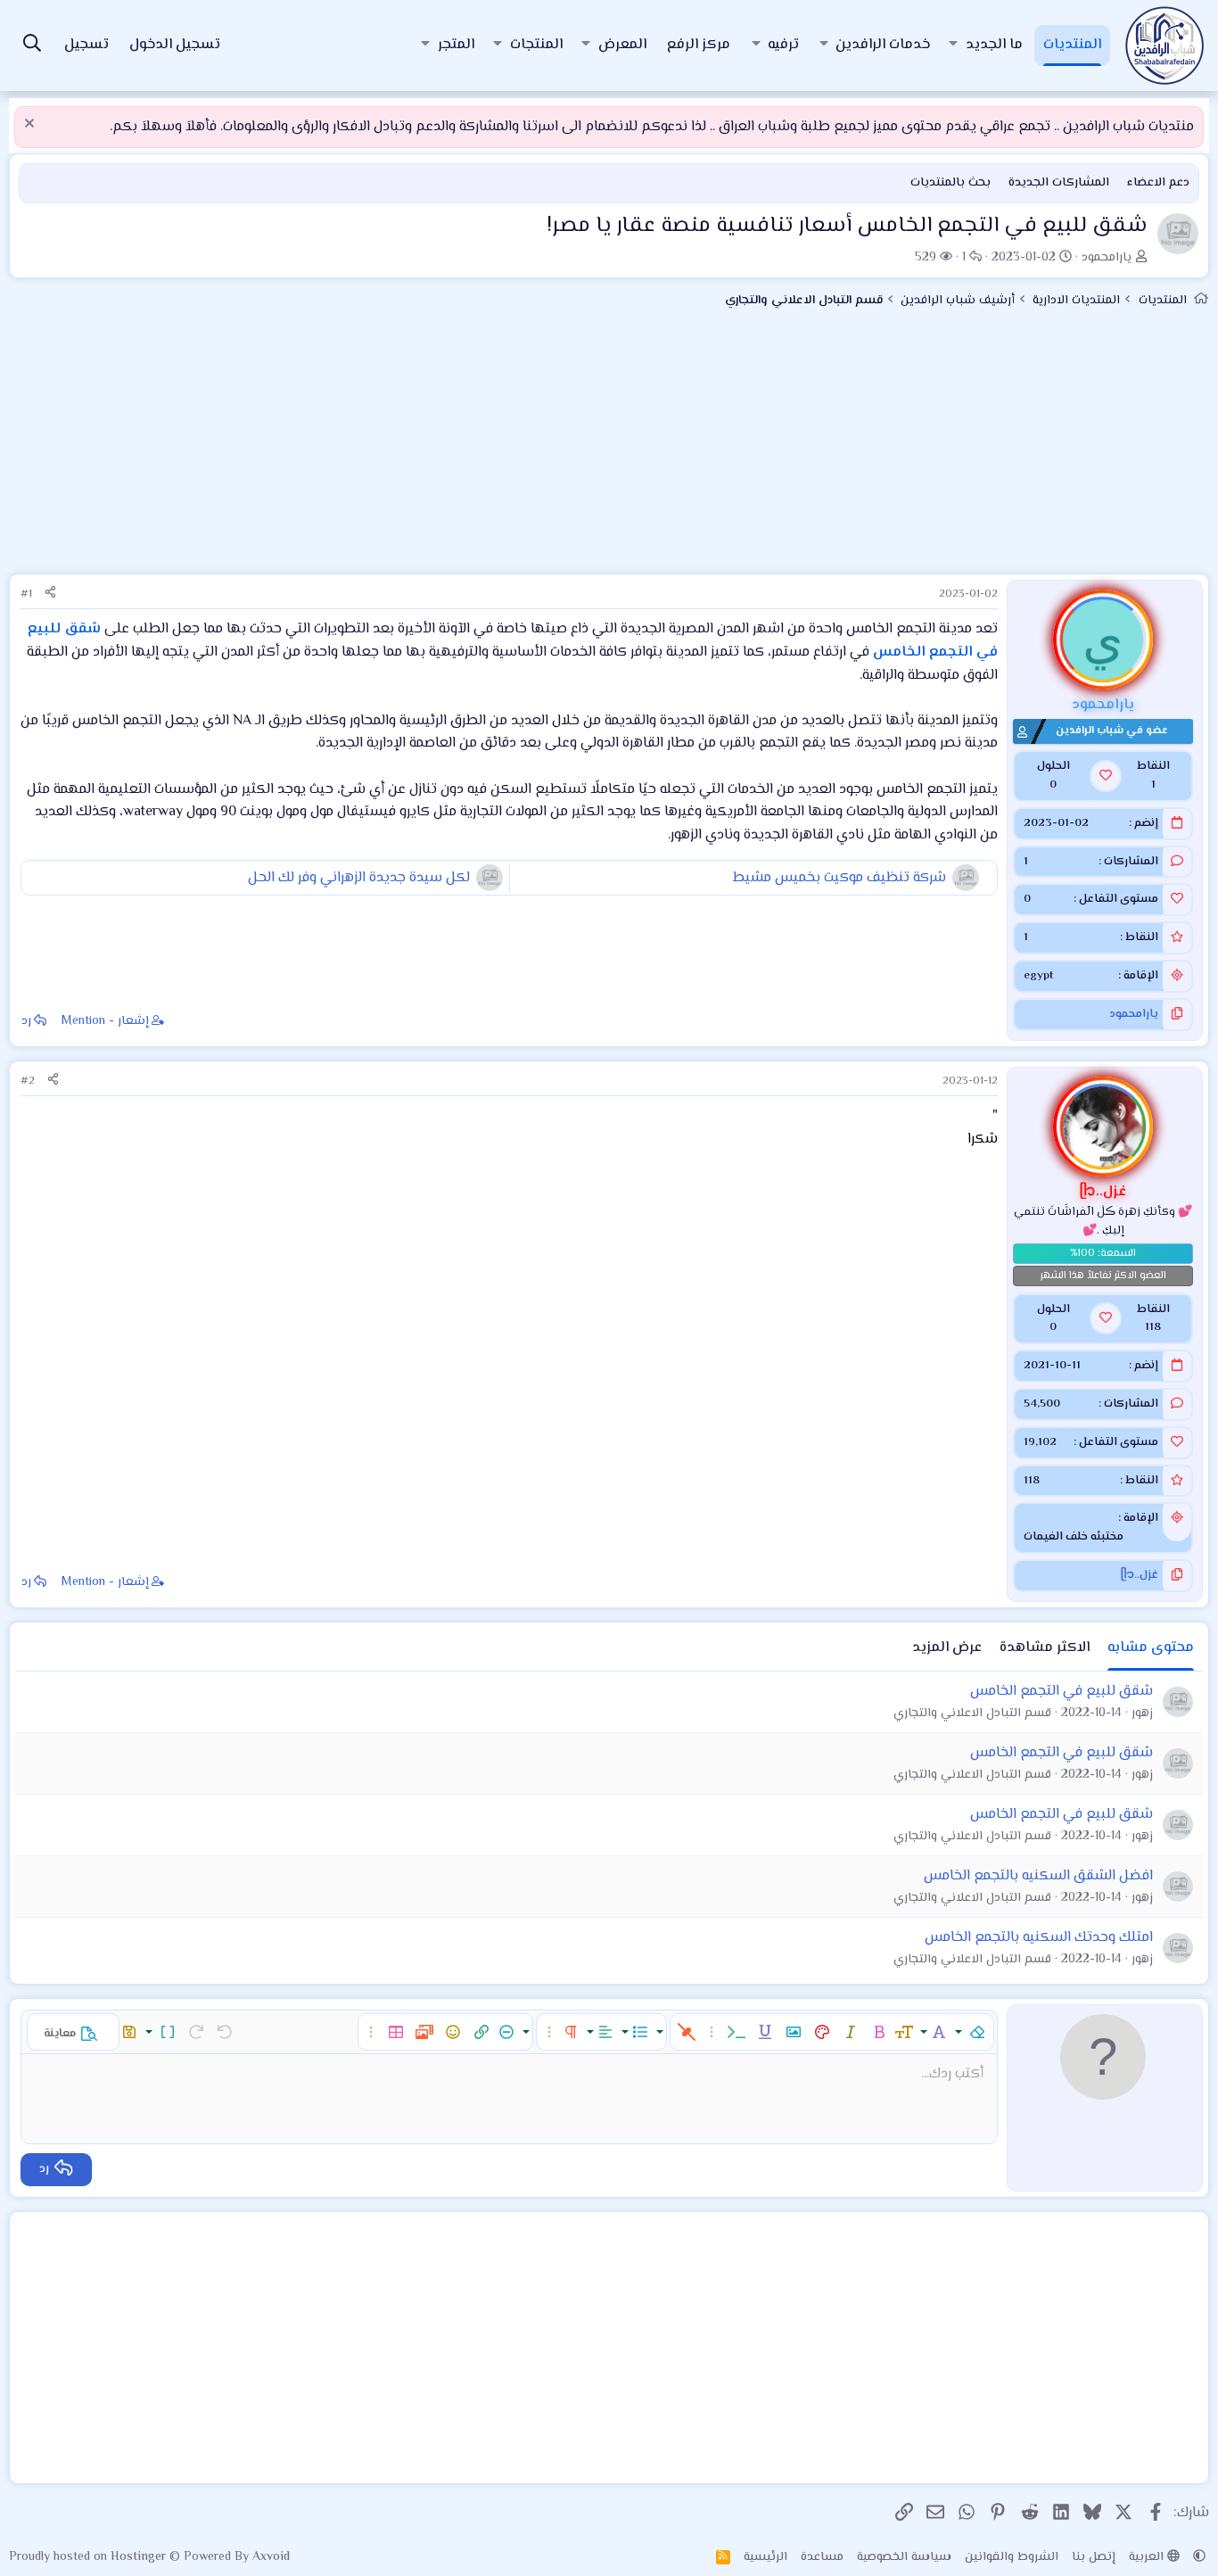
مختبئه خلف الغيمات (1074, 1537)
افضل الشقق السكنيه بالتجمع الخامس (1038, 1876)
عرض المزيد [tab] (947, 1648)
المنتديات (1072, 45)
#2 (28, 1081)
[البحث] (32, 46)
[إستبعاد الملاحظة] (32, 125)
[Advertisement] (609, 449)
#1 (26, 594)
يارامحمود (1107, 258)
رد (26, 1021)
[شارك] (50, 594)
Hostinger (140, 2557)
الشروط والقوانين (1012, 2557)
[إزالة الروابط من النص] (687, 2032)
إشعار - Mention (105, 1021)
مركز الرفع (699, 45)
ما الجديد (994, 45)
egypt (1038, 976)
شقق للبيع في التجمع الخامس (1062, 1692)
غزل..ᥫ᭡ (1140, 1575)
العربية (1148, 2557)
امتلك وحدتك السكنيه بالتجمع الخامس (1039, 1938)
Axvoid (271, 2557)
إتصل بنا (1094, 2557)
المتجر (456, 45)
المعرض (622, 45)
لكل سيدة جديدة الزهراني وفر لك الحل (359, 878)
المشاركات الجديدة (1059, 183)
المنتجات (536, 45)
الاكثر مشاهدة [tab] (1045, 1648)
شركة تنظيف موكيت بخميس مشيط (839, 878)
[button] (953, 45)
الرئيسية (765, 2557)
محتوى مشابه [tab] (1151, 1648)
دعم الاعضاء (1158, 183)
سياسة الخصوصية (904, 2557)
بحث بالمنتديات (951, 183)
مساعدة (822, 2557)
